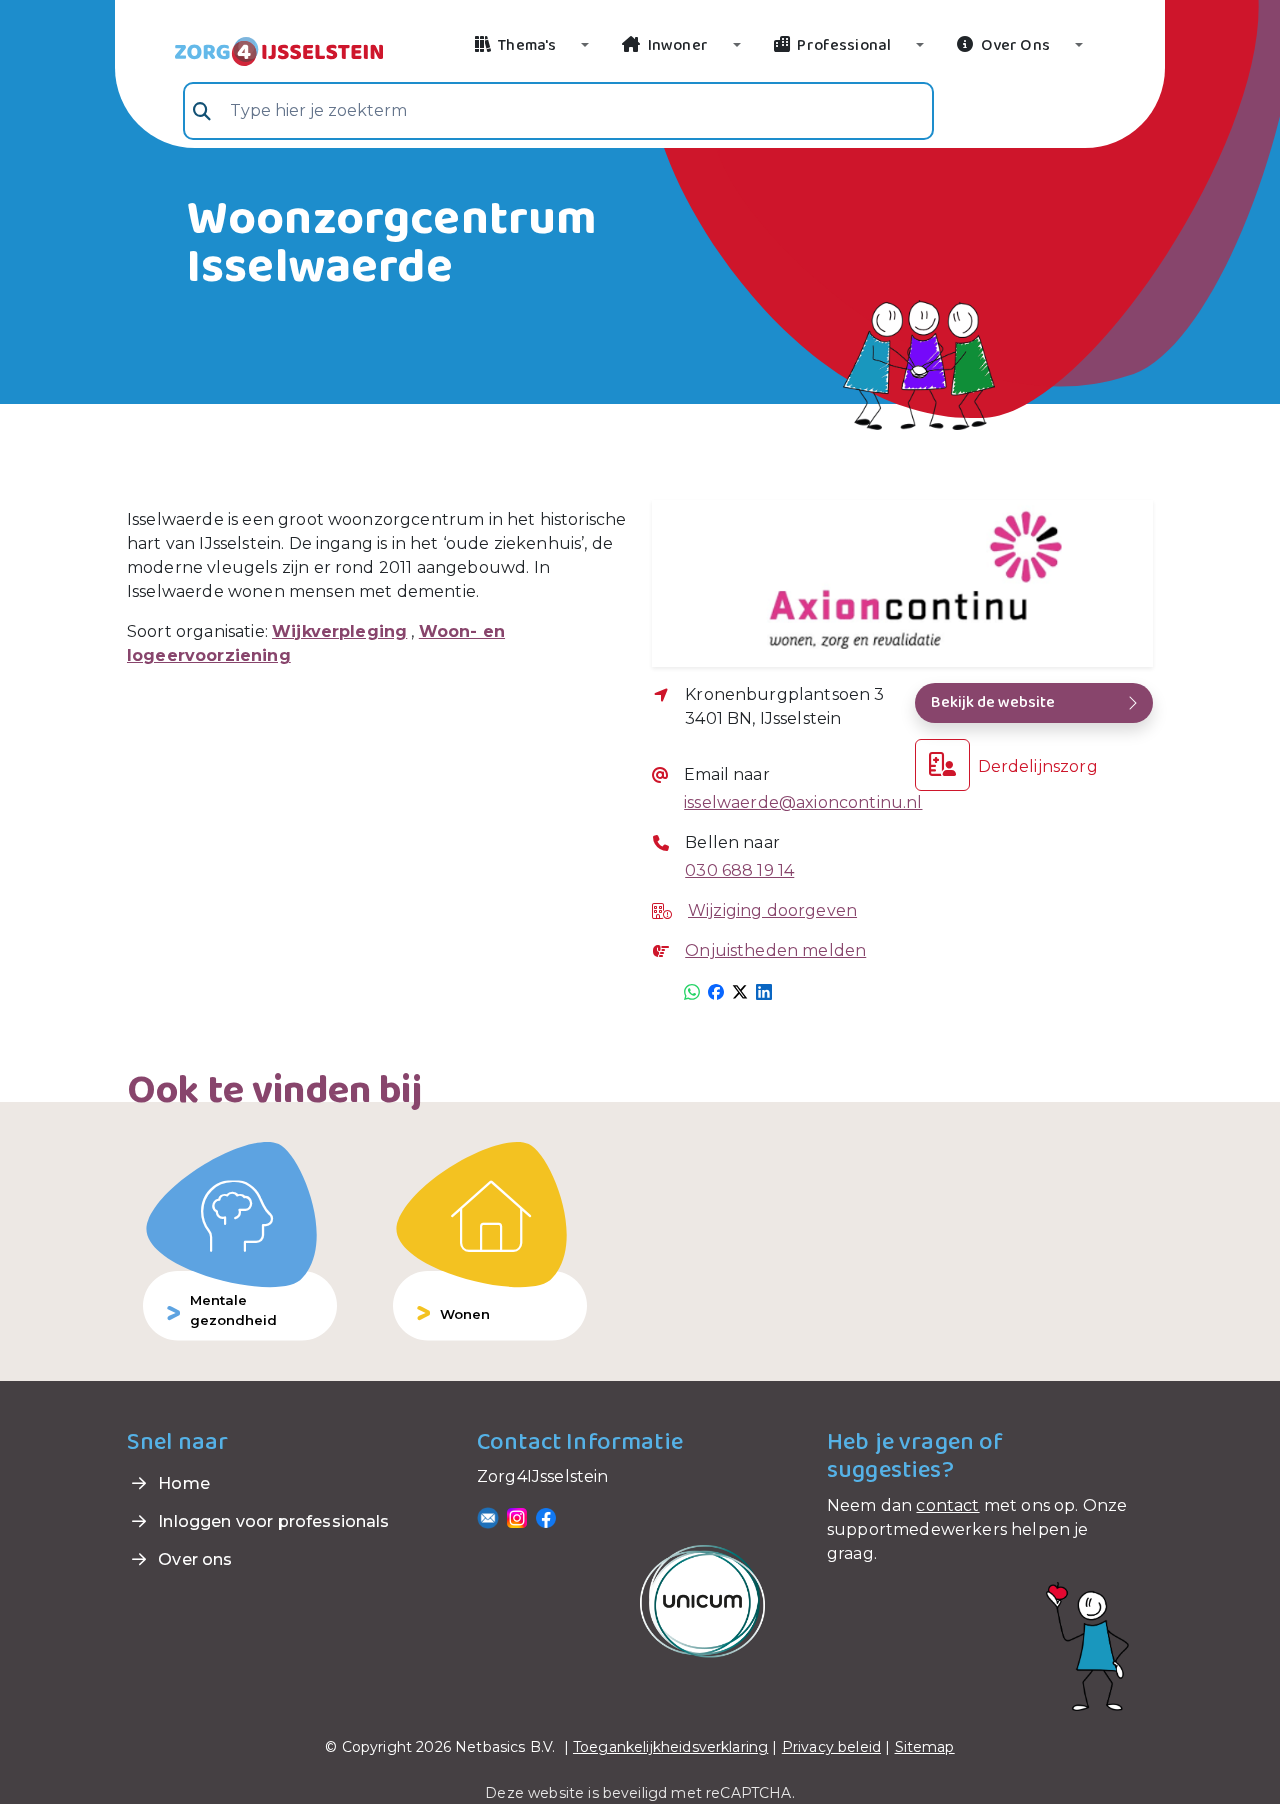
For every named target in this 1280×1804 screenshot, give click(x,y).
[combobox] (558, 111)
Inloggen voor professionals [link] (271, 1521)
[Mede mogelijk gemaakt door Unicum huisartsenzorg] (702, 1600)
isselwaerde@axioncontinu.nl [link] (803, 802)
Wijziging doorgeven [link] (772, 910)
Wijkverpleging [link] (339, 631)
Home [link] (182, 1483)
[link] (255, 50)
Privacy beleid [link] (831, 1747)
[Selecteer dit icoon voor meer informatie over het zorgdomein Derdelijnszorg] (942, 765)
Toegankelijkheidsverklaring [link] (670, 1747)
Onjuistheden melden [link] (775, 950)
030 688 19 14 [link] (739, 870)
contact (947, 1505)
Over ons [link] (193, 1559)
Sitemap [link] (925, 1747)
